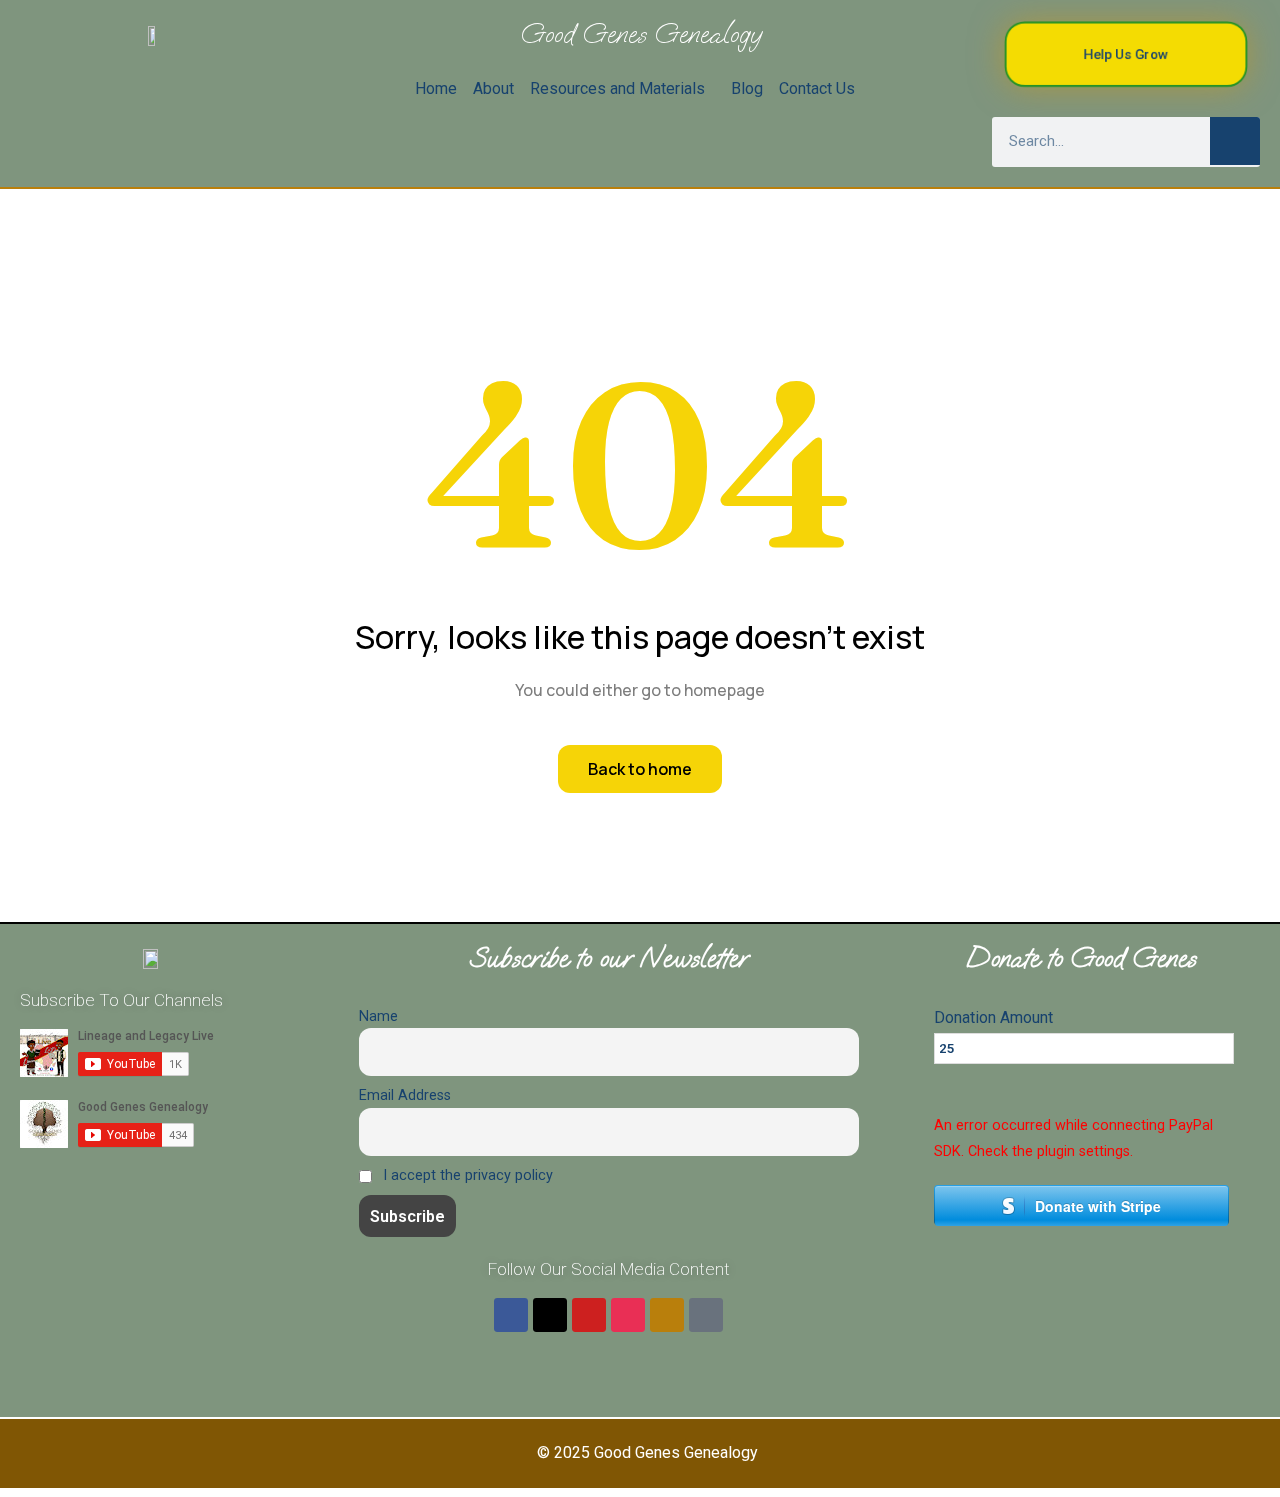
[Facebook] (511, 1315)
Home (436, 88)
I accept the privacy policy (466, 1175)
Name (378, 1016)
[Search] (1235, 141)
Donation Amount (993, 1017)
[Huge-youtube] (667, 1315)
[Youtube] (589, 1315)
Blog (747, 88)
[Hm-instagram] (628, 1315)
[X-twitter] (550, 1315)
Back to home (640, 769)
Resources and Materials (617, 88)
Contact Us (817, 88)
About (493, 88)
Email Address (405, 1095)
